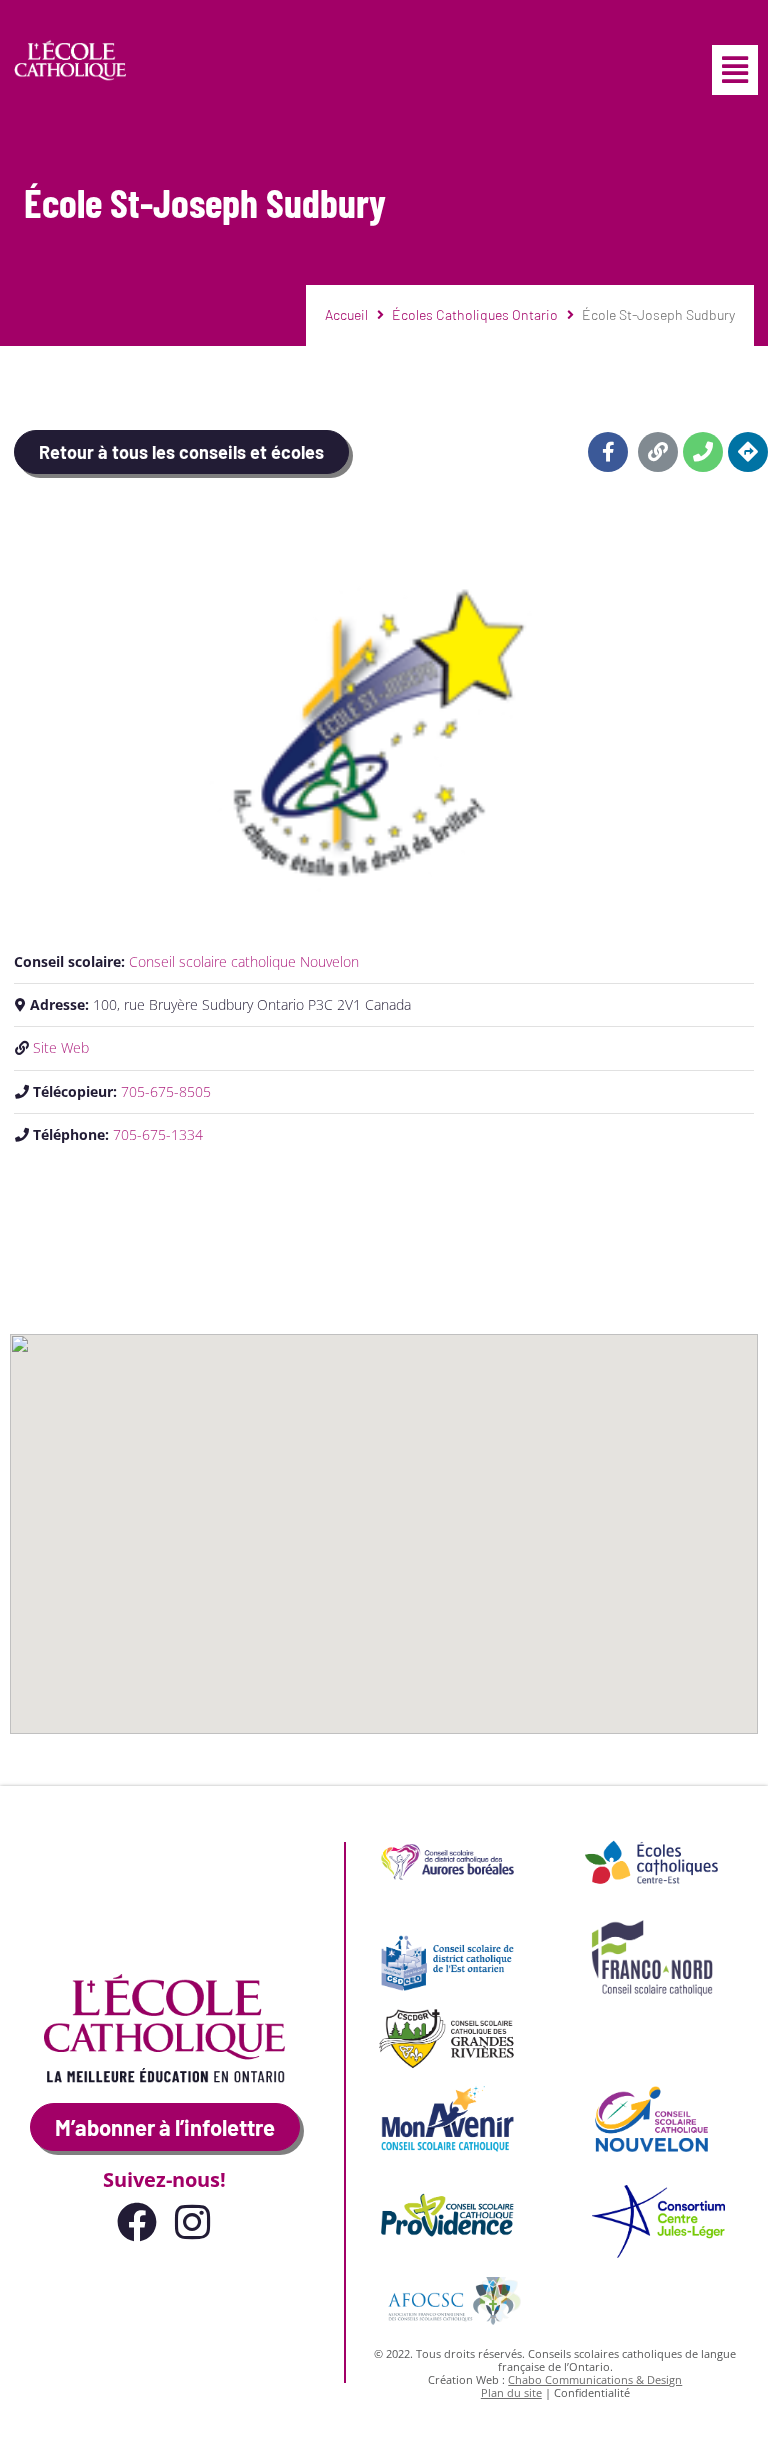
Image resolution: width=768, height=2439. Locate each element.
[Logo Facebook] (137, 2222)
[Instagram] (193, 2222)
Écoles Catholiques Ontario (475, 314)
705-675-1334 (158, 1134)
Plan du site (511, 2392)
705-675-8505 (166, 1091)
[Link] (658, 452)
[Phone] (703, 452)
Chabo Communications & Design (595, 2379)
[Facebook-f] (608, 452)
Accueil (346, 314)
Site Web (61, 1047)
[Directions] (748, 452)
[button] (735, 70)
